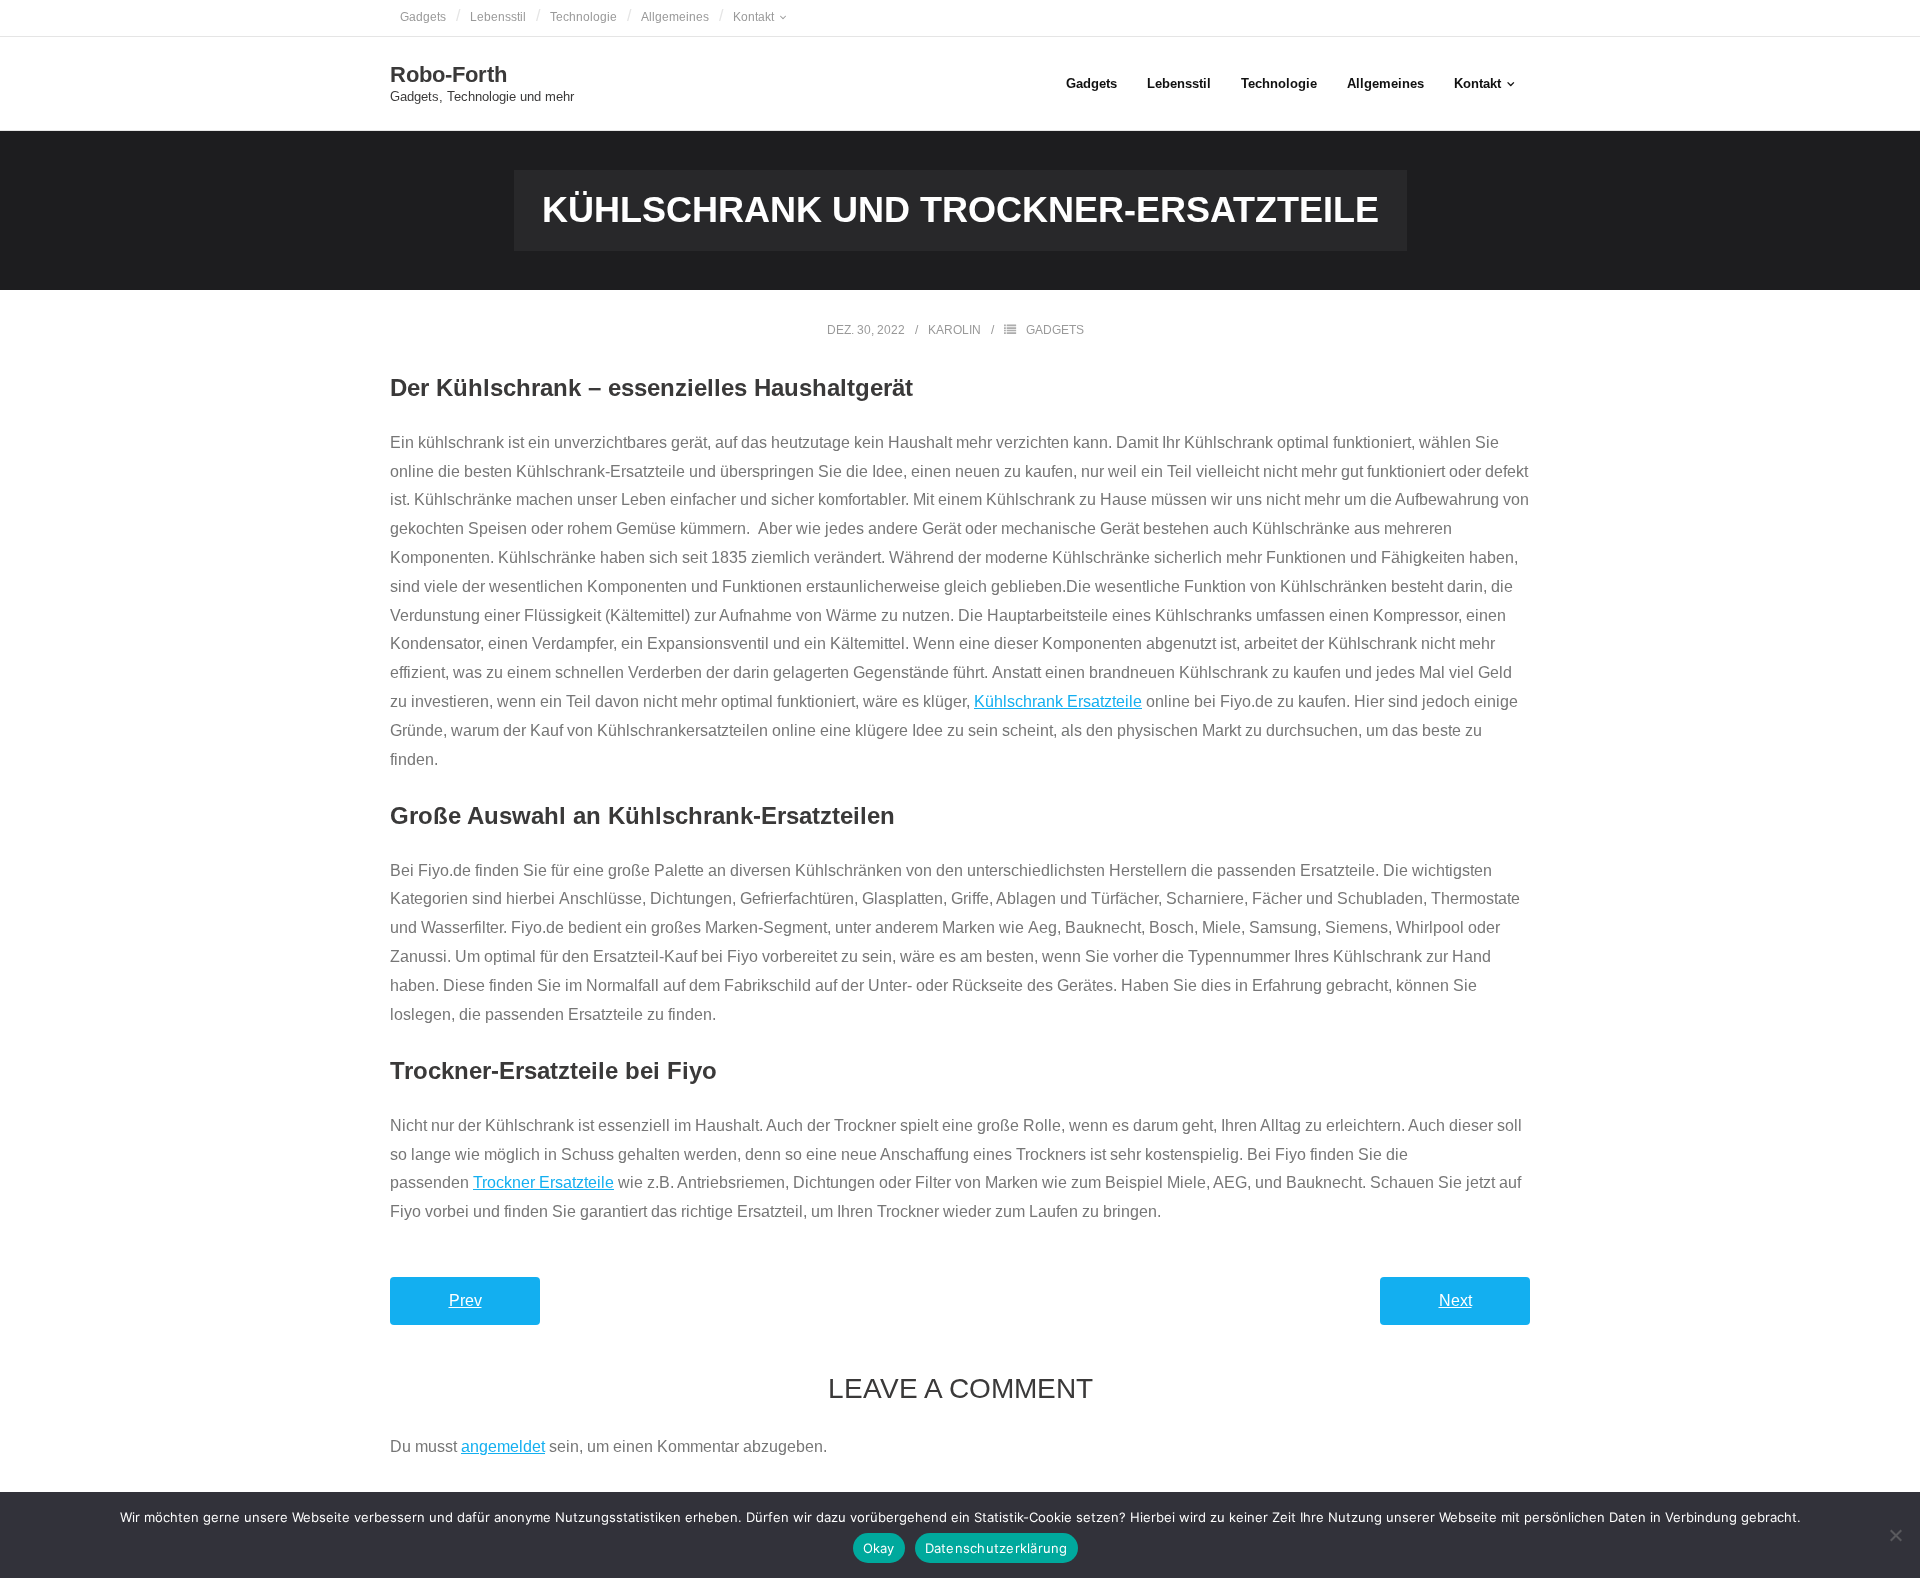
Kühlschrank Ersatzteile (1058, 701)
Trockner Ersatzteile (543, 1182)
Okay (879, 1548)
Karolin (954, 330)
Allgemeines (675, 17)
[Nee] (1895, 1535)
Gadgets (423, 17)
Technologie (583, 17)
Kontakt (753, 17)
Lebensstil (498, 17)
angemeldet (503, 1446)
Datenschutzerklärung (996, 1548)
